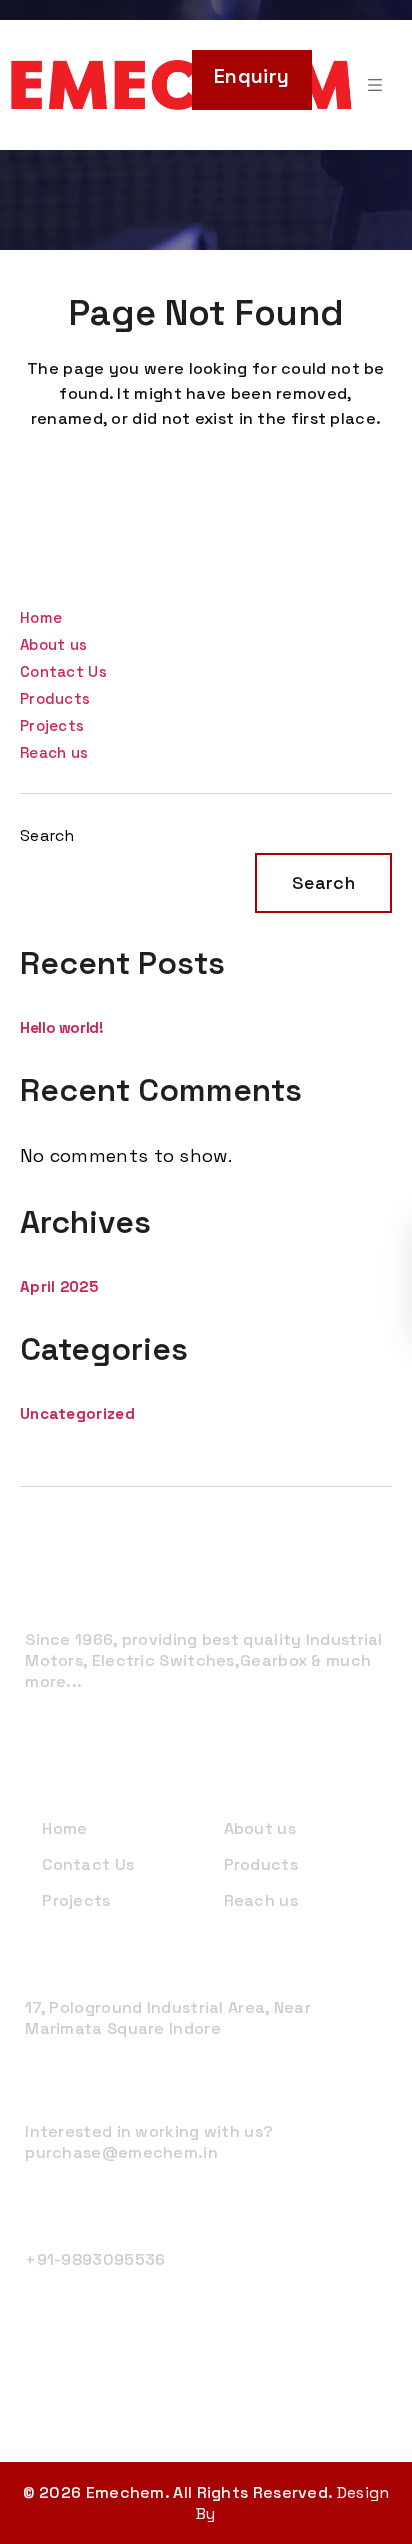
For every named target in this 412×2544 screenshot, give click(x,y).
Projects (52, 725)
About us (53, 644)
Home (41, 617)
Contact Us (63, 671)
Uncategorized (77, 1413)
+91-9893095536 (95, 2259)
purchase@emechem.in (121, 2152)
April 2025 (59, 1286)
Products (55, 698)
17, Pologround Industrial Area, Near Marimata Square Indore (168, 2018)
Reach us (54, 752)
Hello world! (62, 1027)
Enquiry (251, 76)
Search (47, 835)
